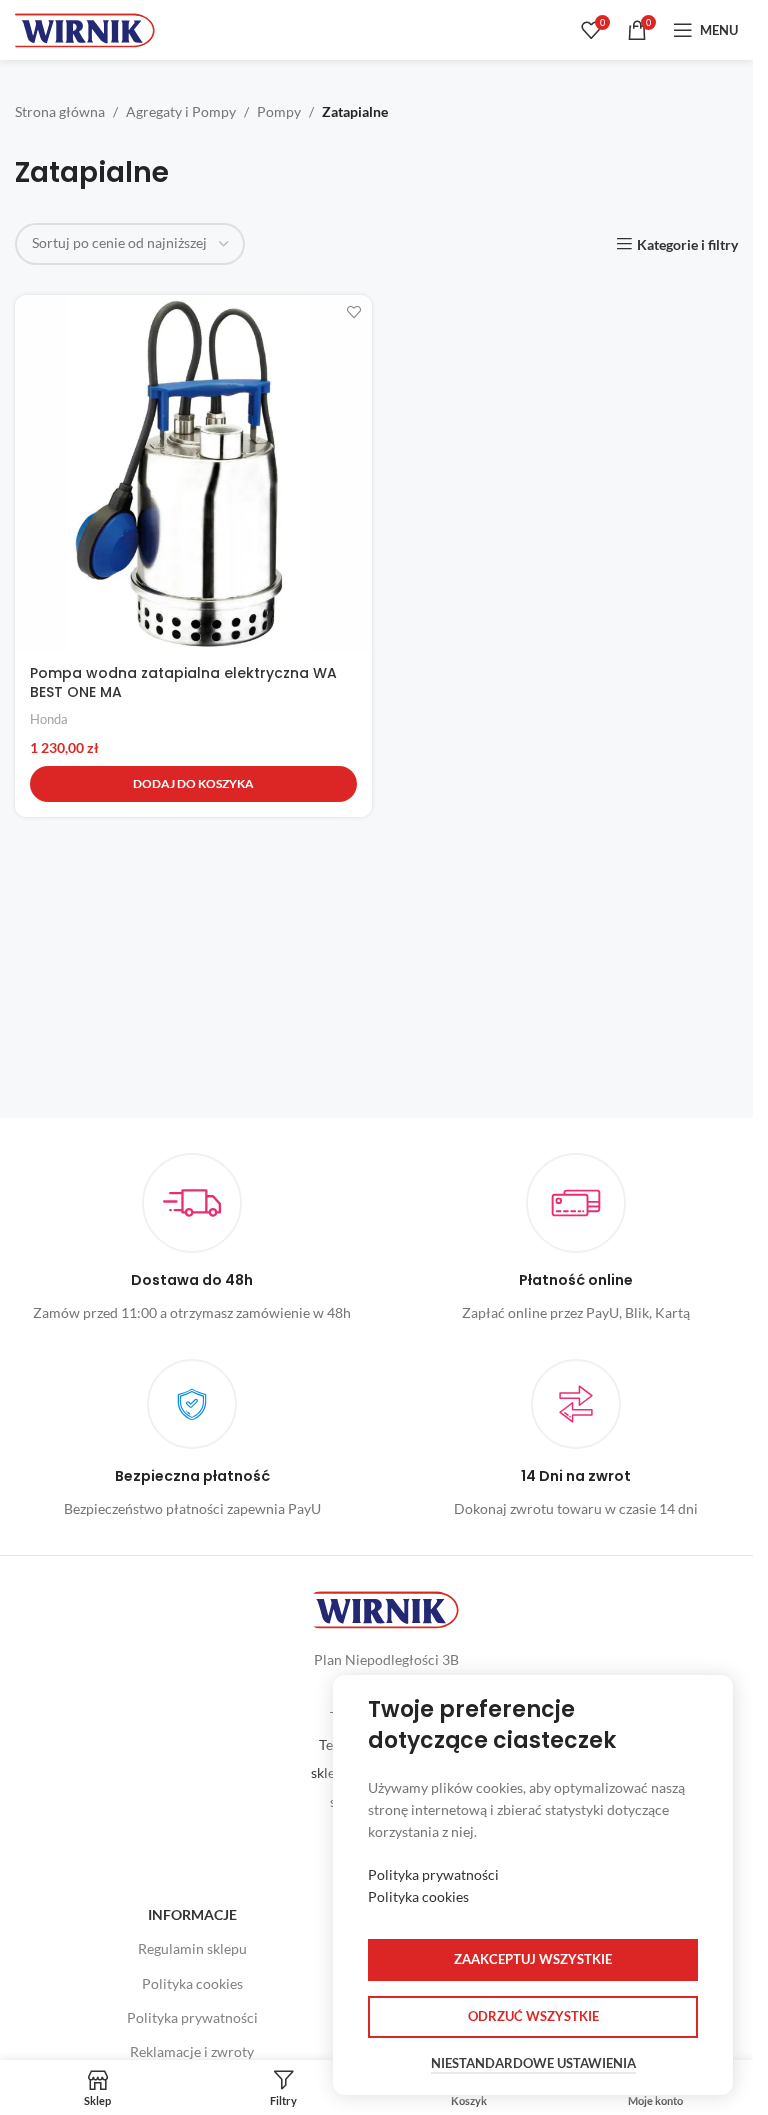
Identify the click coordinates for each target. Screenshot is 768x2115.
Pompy (279, 111)
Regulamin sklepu (192, 1948)
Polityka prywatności (192, 2017)
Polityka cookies (192, 1983)
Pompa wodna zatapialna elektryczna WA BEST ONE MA (183, 683)
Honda (49, 719)
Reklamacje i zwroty (192, 2051)
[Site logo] (85, 28)
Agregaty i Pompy (181, 111)
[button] (193, 784)
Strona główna (60, 111)
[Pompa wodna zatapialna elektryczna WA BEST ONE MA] (193, 473)
